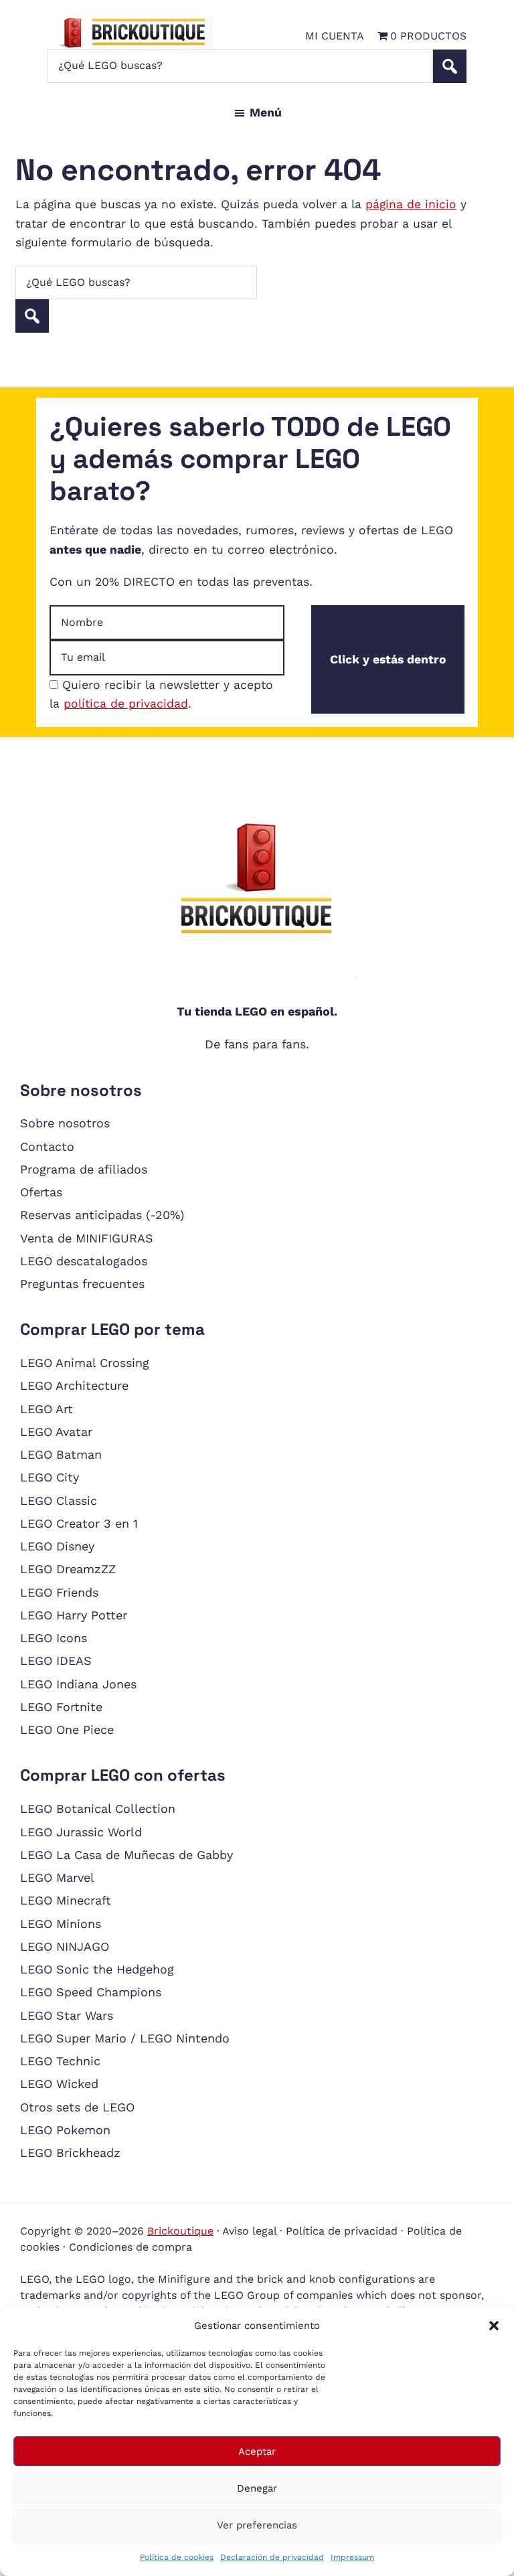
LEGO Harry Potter (74, 1615)
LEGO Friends (59, 1592)
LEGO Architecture (74, 1385)
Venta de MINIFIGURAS (87, 1238)
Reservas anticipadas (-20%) (102, 1215)
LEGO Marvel (57, 1877)
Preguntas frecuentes (82, 1284)
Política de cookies (177, 2557)
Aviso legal (249, 2231)
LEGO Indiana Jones (78, 1684)
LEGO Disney (57, 1546)
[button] (494, 2326)
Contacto (47, 1146)
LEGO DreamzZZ (68, 1569)
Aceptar (257, 2451)
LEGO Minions (61, 1924)
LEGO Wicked (59, 2084)
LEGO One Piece (67, 1729)
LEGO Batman (61, 1454)
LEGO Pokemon (65, 2130)
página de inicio (411, 204)
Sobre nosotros (65, 1123)
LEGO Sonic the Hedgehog (97, 1969)
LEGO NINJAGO (65, 1946)
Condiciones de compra (131, 2247)
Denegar (257, 2488)
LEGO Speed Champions (91, 1992)
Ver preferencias (257, 2525)
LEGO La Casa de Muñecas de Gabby (126, 1855)
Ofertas (41, 1192)
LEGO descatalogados (84, 1261)
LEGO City (50, 1477)
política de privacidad (126, 704)
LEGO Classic (59, 1501)
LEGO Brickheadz (70, 2153)
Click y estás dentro (388, 659)
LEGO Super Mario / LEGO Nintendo (125, 2038)
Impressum (352, 2557)
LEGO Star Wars (67, 2015)
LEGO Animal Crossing (85, 1363)
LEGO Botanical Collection (98, 1808)
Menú (266, 112)
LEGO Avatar (56, 1432)
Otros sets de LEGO (77, 2107)
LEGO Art (47, 1409)
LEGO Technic (60, 2061)
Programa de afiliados (84, 1169)
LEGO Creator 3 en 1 (79, 1523)
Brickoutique (180, 2231)
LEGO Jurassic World (81, 1832)
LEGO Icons (54, 1638)
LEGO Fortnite (61, 1707)
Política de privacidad (342, 2231)
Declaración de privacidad (272, 2557)
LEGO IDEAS (56, 1661)
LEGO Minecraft (66, 1900)
